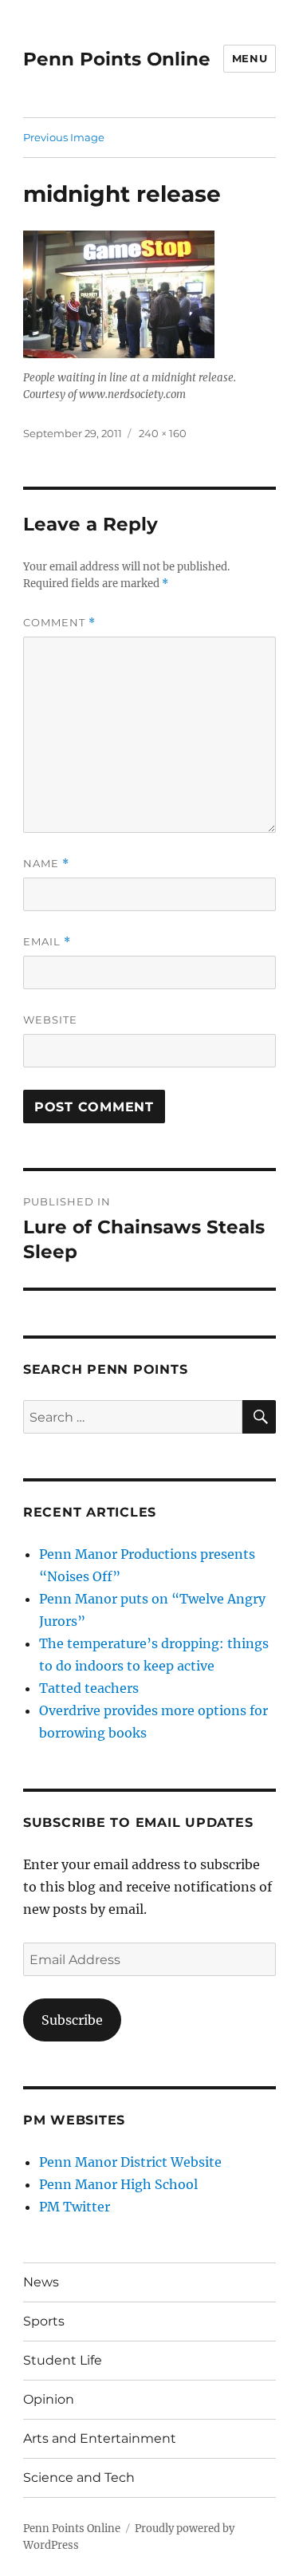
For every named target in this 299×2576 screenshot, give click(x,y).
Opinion (49, 2399)
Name (46, 864)
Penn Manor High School (118, 2184)
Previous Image (64, 137)
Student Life (63, 2360)
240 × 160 (163, 433)
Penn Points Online (117, 59)
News (41, 2282)
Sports (44, 2321)
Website (50, 1020)
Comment (59, 623)
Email (47, 942)
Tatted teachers (89, 1688)
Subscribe (72, 2020)
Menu (250, 58)
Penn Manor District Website (130, 2162)
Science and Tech (79, 2477)
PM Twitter (75, 2207)
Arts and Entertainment (100, 2438)
